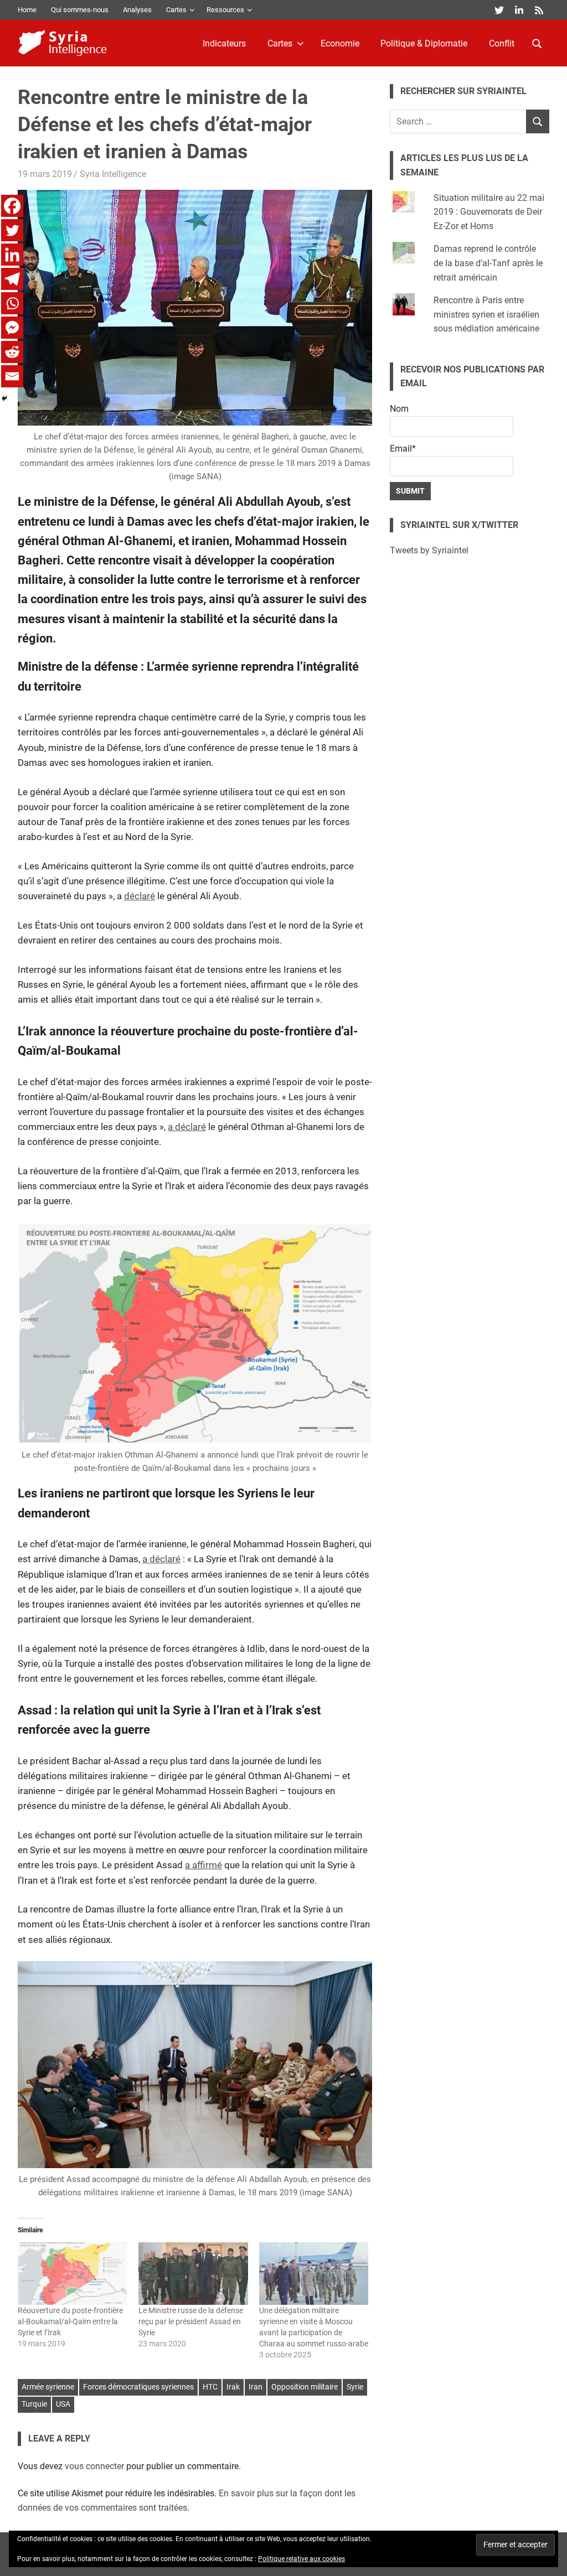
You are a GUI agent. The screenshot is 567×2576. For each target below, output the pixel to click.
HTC (210, 2387)
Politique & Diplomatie (424, 43)
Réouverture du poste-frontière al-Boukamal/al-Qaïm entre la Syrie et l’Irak (70, 2321)
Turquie (34, 2404)
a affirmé (203, 1865)
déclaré (140, 896)
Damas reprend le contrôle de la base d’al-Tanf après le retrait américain (488, 263)
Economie (340, 43)
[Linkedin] (12, 255)
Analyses (137, 10)
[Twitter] (12, 230)
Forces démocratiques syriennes (138, 2387)
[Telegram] (12, 279)
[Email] (12, 376)
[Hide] (4, 398)
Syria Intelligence (113, 174)
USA (63, 2404)
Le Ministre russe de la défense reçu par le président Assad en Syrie (191, 2321)
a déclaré (187, 1127)
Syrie (355, 2387)
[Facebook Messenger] (12, 328)
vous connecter (94, 2466)
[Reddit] (12, 352)
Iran (256, 2387)
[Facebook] (12, 206)
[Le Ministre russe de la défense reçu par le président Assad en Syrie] (193, 2274)
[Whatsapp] (12, 303)
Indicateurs (224, 43)
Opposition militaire (305, 2387)
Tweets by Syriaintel (429, 550)
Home (27, 10)
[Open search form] (537, 43)
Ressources (225, 10)
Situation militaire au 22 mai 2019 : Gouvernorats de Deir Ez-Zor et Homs (489, 212)
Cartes (176, 10)
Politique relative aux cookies (301, 2559)
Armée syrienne (48, 2387)
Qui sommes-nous (80, 10)
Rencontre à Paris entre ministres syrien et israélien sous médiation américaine (486, 314)
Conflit (502, 43)
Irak (233, 2387)
